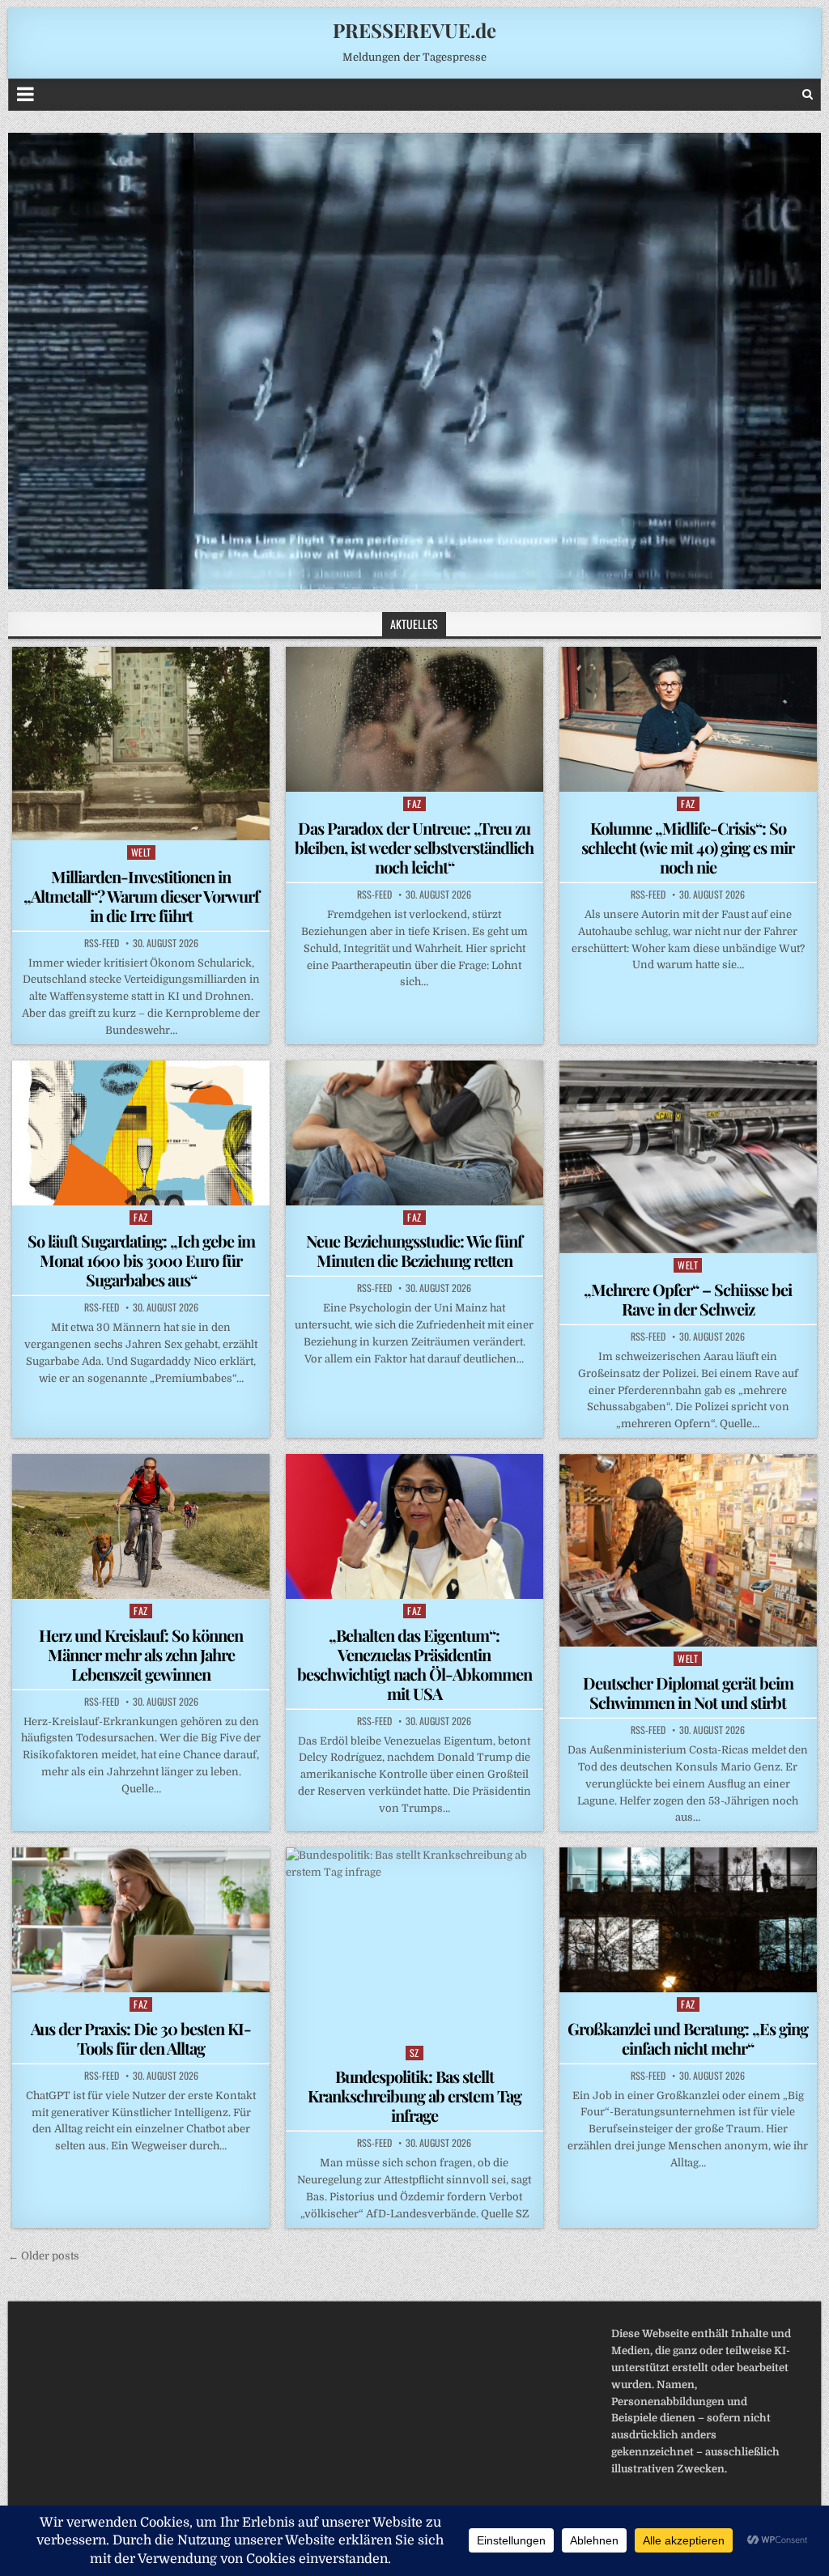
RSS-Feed (102, 943)
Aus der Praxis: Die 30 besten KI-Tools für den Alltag (141, 2038)
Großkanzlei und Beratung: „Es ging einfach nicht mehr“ (688, 2038)
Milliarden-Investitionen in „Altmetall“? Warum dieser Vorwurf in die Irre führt (141, 896)
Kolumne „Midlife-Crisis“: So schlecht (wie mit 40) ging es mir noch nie (688, 847)
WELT (141, 852)
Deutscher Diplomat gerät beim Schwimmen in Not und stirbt (688, 1692)
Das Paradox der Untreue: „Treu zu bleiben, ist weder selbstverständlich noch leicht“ (414, 847)
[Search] (808, 94)
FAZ (414, 803)
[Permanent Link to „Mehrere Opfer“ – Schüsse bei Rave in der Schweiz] (688, 1157)
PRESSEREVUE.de (414, 30)
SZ (414, 2053)
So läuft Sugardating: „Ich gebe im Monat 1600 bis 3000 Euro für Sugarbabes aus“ (141, 1260)
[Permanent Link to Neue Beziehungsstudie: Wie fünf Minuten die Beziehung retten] (414, 1133)
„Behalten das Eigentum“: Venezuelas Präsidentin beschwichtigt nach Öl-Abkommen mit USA (414, 1664)
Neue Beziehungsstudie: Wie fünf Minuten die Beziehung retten (414, 1250)
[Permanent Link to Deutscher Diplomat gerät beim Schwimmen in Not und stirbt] (688, 1550)
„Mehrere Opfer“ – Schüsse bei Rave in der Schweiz (688, 1299)
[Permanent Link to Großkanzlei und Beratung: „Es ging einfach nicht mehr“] (688, 1920)
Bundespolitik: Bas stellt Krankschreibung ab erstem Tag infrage (414, 2096)
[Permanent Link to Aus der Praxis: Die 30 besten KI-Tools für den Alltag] (141, 1920)
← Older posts (44, 2256)
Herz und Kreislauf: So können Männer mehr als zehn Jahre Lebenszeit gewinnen (141, 1654)
